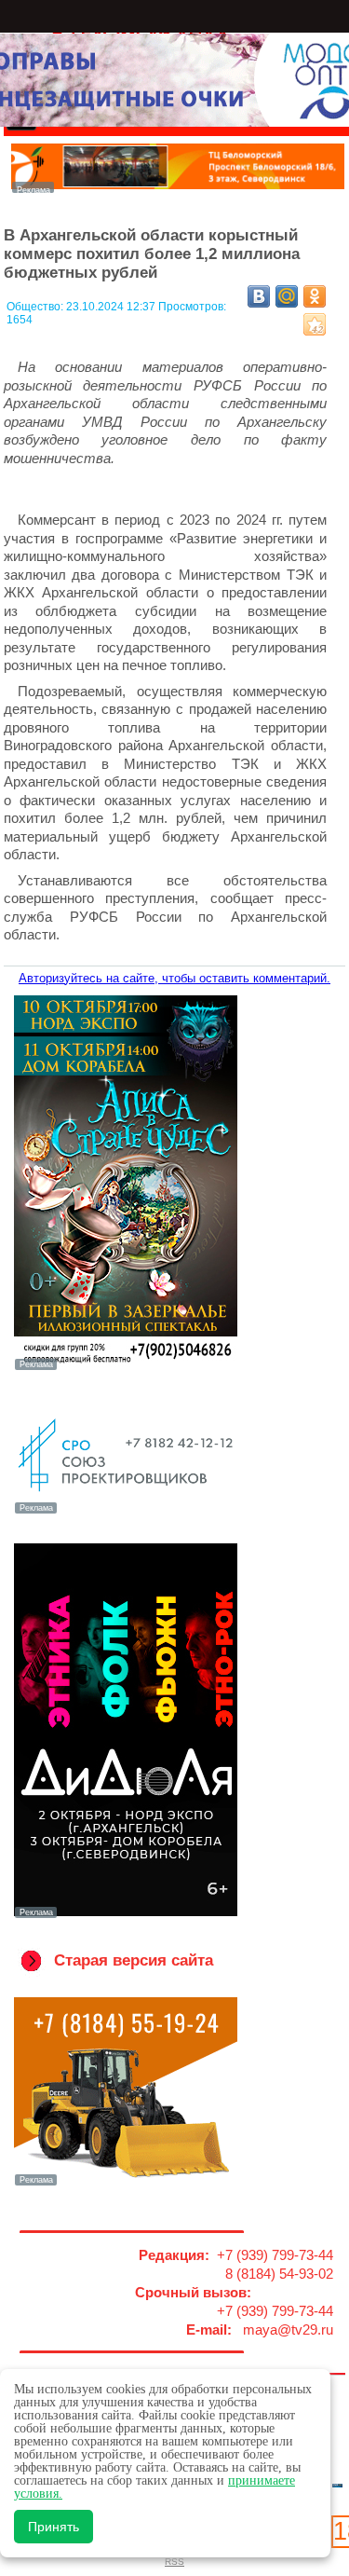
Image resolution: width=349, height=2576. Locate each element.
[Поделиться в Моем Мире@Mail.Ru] (287, 296)
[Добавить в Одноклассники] (315, 296)
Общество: (36, 307)
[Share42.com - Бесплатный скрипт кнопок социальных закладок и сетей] (315, 324)
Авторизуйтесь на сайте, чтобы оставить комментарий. (174, 978)
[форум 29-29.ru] (126, 1512)
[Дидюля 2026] (126, 1916)
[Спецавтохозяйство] (126, 2184)
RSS (174, 2562)
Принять (54, 2527)
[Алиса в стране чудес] (126, 1368)
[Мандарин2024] (178, 188)
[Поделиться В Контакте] (259, 296)
